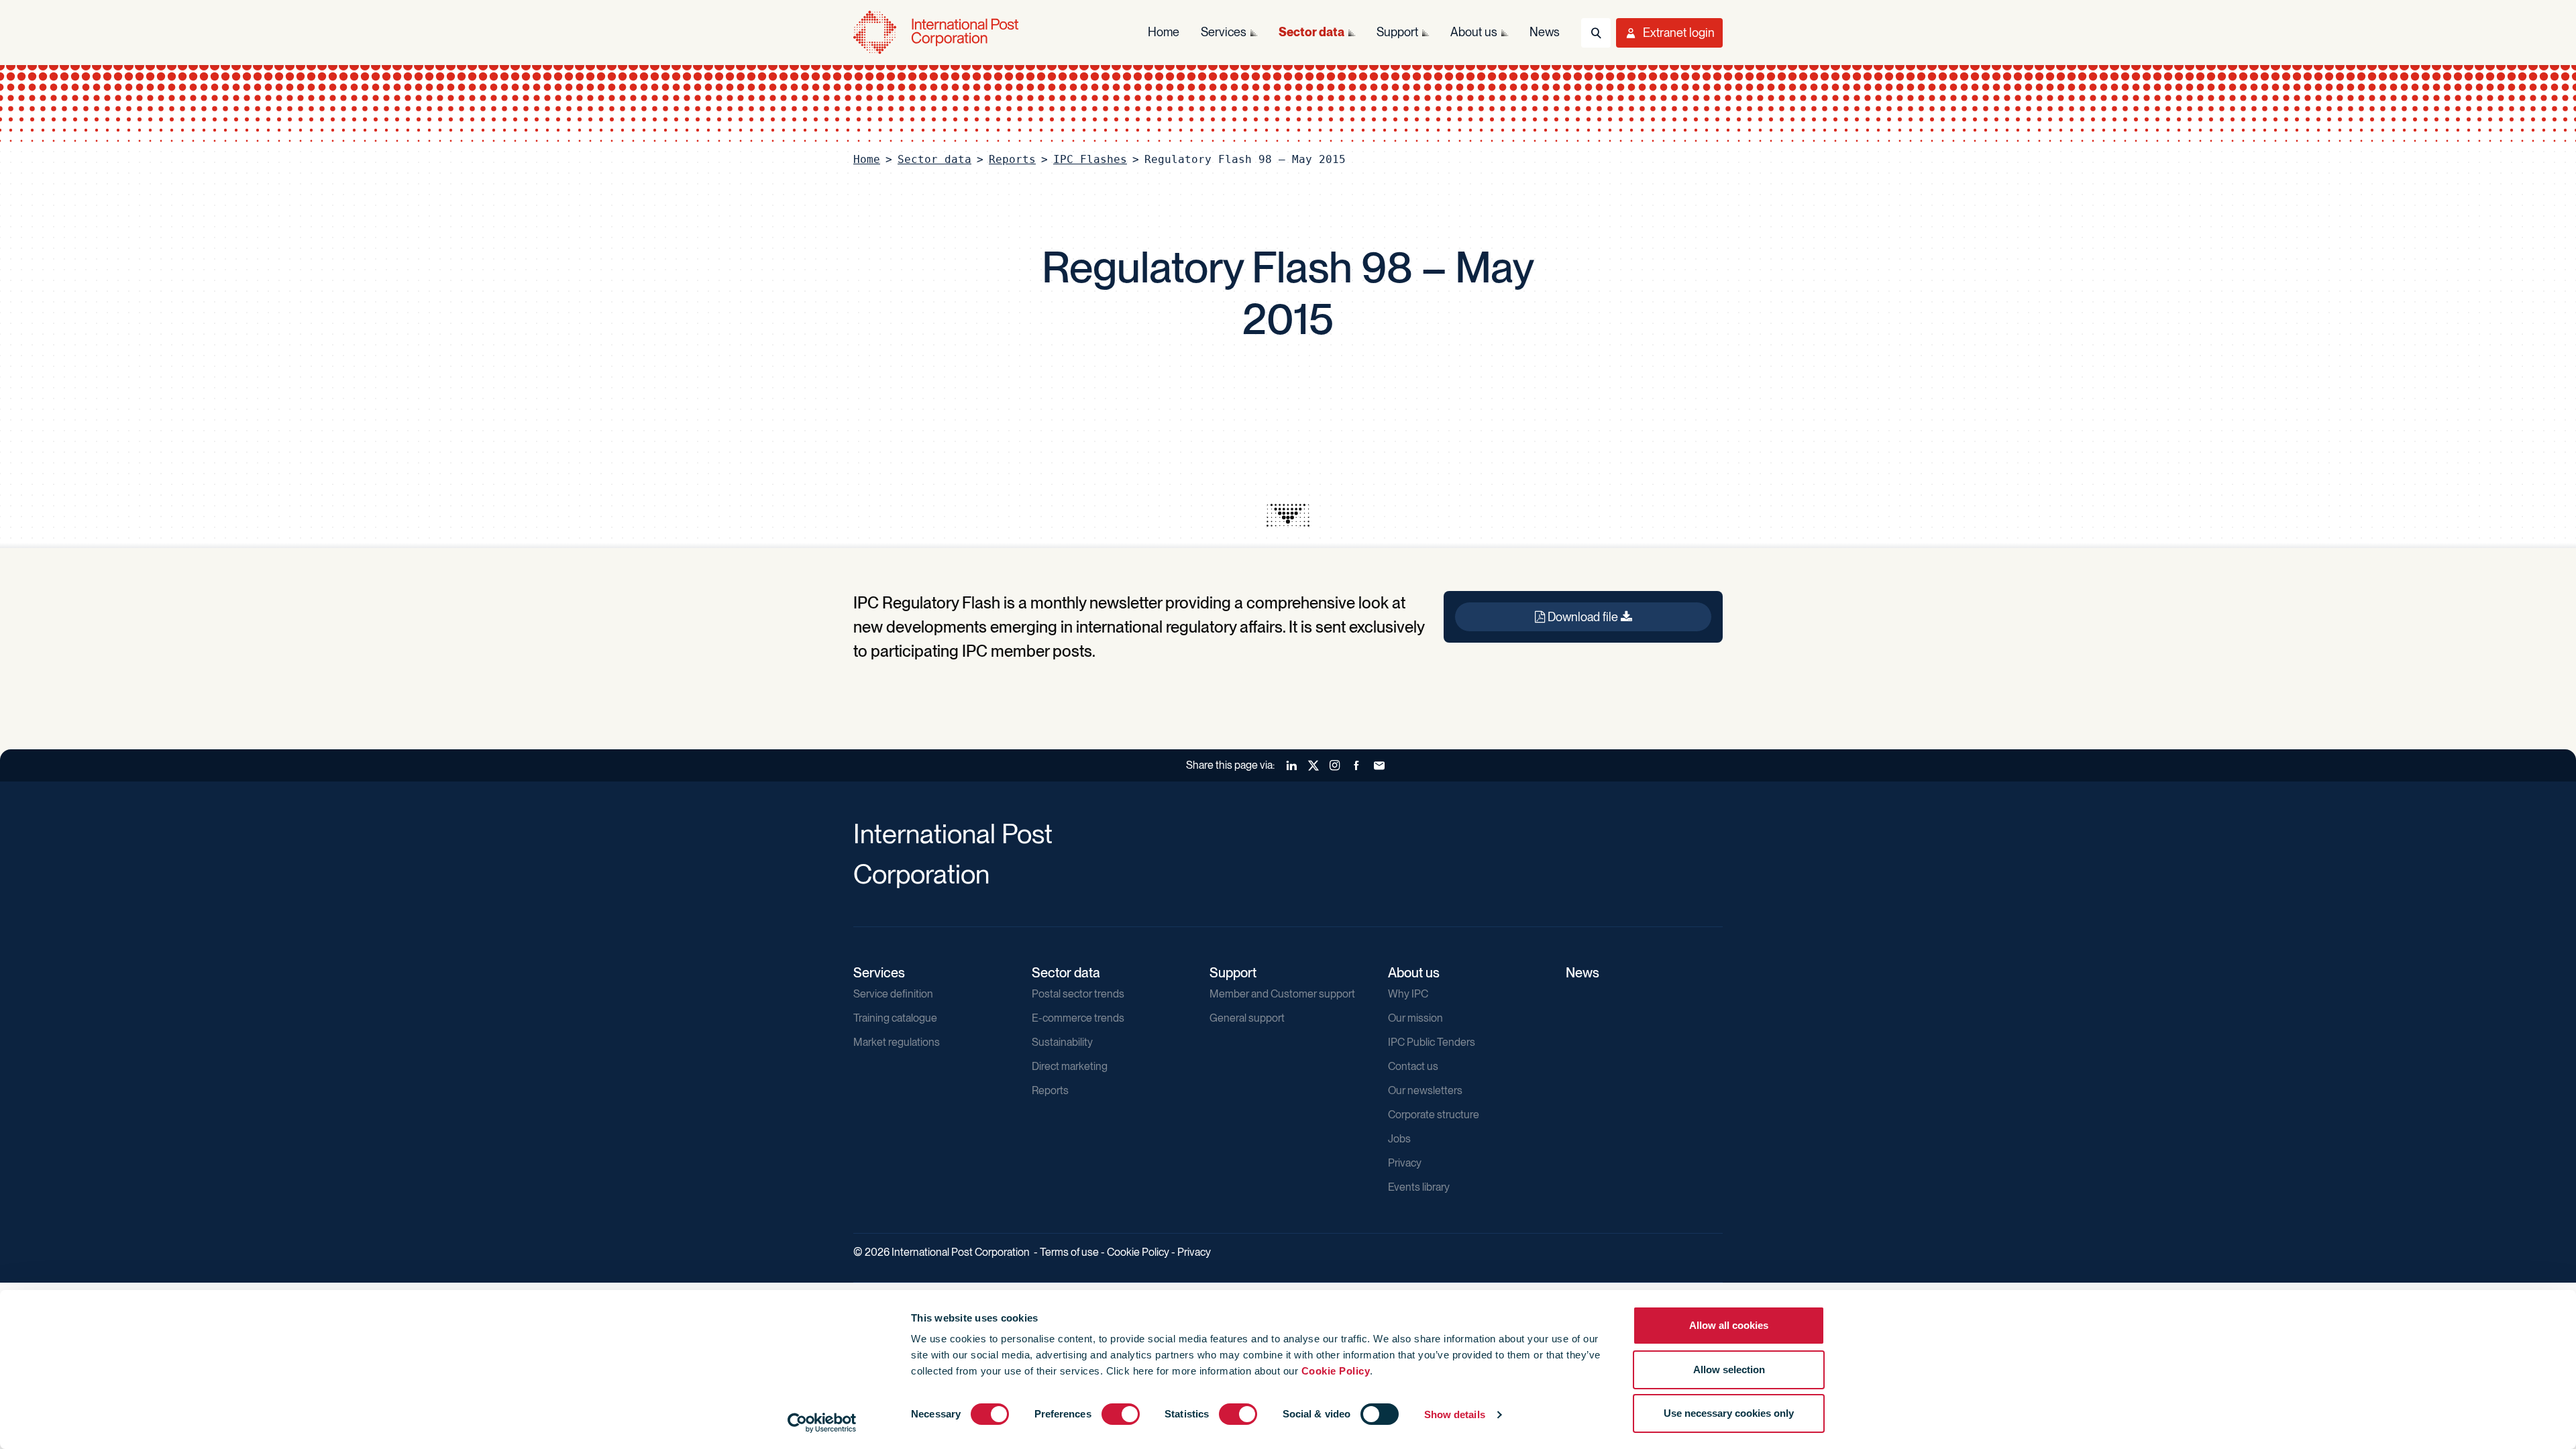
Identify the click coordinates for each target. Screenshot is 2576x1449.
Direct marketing (1070, 1066)
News (1582, 973)
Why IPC (1408, 994)
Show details (1455, 1414)
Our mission (1415, 1018)
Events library (1419, 1187)
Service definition (893, 994)
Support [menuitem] (1397, 32)
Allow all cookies (1729, 1325)
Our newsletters (1425, 1090)
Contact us (1413, 1066)
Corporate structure (1434, 1115)
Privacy (1405, 1163)
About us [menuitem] (1474, 32)
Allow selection (1729, 1370)
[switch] (1121, 1414)
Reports (1012, 159)
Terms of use (1069, 1252)
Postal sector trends (1078, 994)
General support (1247, 1018)
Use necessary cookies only (1729, 1413)
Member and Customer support (1282, 994)
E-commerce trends (1078, 1018)
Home (867, 159)
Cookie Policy (1336, 1371)
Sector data (934, 159)
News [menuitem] (1545, 32)
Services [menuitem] (1224, 32)
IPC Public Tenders (1432, 1042)
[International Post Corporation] (937, 33)
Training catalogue (895, 1018)
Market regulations (897, 1042)
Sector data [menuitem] (1311, 32)
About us (1414, 973)
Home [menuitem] (1164, 32)
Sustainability (1062, 1042)
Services (879, 973)
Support (1233, 973)
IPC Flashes (1090, 159)
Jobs (1399, 1139)
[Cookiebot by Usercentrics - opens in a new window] (822, 1423)
